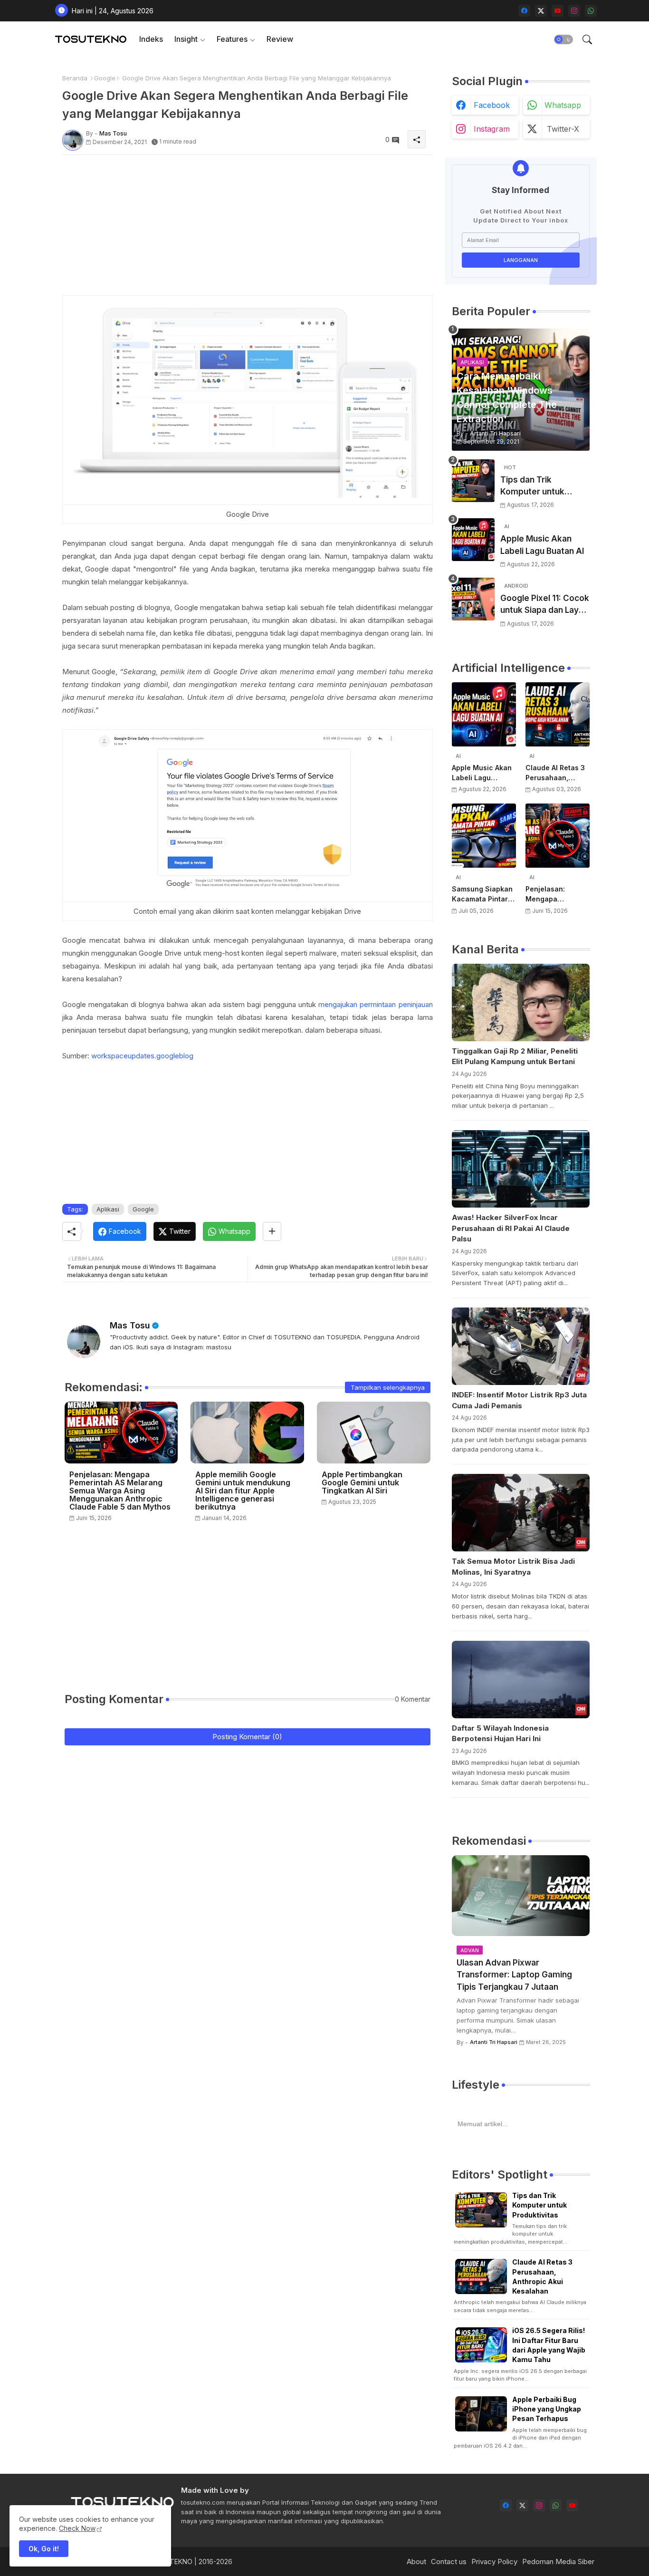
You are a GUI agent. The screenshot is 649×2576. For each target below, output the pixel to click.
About (416, 2561)
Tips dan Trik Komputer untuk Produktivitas (532, 487)
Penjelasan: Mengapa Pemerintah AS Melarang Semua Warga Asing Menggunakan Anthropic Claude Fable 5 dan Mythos (120, 1491)
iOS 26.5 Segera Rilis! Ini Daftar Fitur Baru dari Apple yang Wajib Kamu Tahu (549, 2345)
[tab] (151, 39)
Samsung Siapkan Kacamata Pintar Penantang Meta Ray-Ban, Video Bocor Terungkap (482, 894)
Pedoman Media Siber (558, 2561)
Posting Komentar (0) (247, 1737)
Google (105, 78)
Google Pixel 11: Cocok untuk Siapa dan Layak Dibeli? (545, 605)
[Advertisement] (248, 229)
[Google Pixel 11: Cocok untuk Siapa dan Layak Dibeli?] (473, 599)
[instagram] (574, 11)
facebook (492, 105)
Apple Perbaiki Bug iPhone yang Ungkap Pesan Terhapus (547, 2409)
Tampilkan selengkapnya (388, 1387)
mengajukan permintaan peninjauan (375, 1004)
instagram (492, 129)
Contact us (449, 2561)
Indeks (151, 39)
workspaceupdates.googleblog (142, 1056)
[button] (563, 39)
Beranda (75, 78)
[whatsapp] (591, 11)
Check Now (77, 2528)
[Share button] (272, 1231)
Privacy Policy (494, 2561)
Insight (186, 39)
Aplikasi (108, 1209)
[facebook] (524, 11)
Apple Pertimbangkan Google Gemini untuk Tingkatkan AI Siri (362, 1483)
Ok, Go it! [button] (44, 2549)
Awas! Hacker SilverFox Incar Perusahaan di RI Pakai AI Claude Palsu (511, 1228)
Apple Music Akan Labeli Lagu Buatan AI (542, 545)
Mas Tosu (130, 1325)
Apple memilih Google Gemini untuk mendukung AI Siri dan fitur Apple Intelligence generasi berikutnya (243, 1491)
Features (232, 39)
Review (280, 39)
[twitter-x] (541, 11)
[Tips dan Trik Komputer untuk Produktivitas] (473, 481)
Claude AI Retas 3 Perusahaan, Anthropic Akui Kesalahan (555, 773)
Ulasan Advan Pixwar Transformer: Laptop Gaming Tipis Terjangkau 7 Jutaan (514, 1975)
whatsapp (563, 105)
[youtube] (558, 11)
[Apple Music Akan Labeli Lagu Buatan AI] (473, 540)
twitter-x (563, 129)
